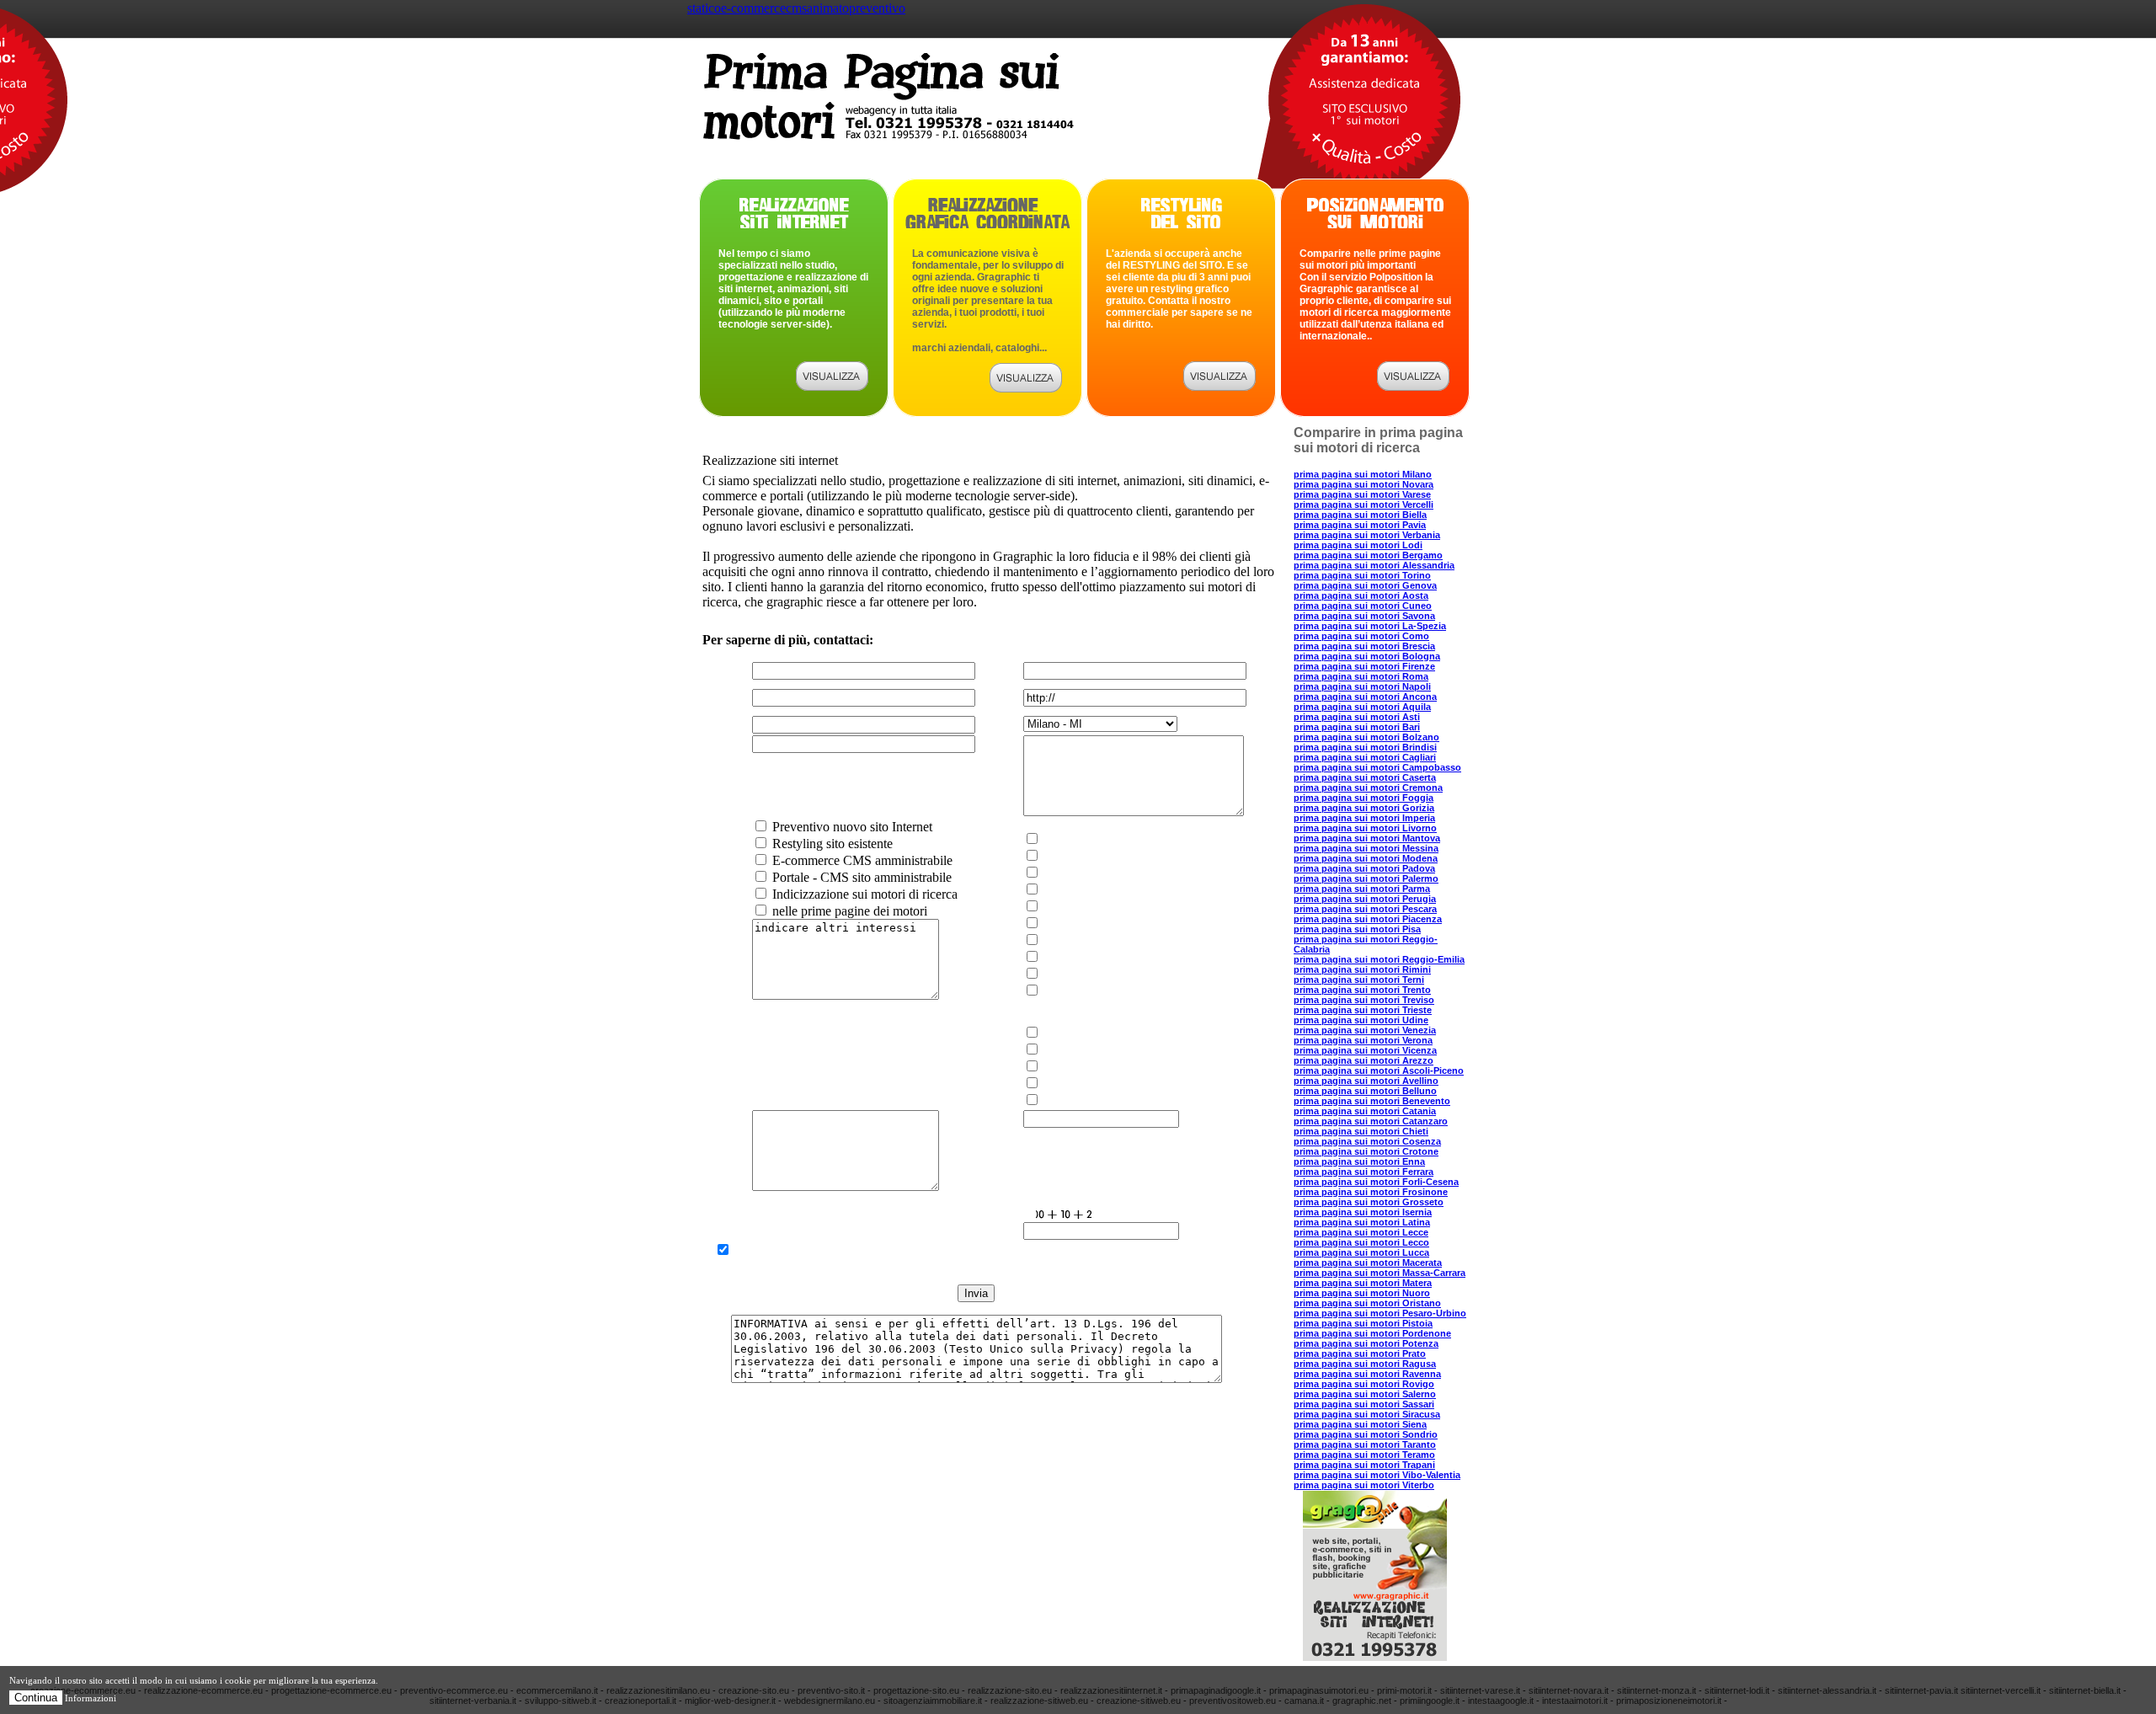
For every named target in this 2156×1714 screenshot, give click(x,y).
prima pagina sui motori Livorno (1365, 828)
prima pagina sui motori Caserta (1365, 777)
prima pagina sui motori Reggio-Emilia (1379, 959)
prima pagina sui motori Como (1361, 636)
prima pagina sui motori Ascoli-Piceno (1379, 1071)
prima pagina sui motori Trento (1362, 990)
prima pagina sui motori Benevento (1372, 1101)
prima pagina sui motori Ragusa (1365, 1364)
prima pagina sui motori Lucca (1361, 1252)
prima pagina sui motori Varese (1362, 494)
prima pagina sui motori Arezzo (1364, 1060)
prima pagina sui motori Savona (1364, 616)
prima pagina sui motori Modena (1366, 858)
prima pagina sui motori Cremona (1368, 788)
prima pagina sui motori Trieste (1363, 1010)
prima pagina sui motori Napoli (1362, 686)
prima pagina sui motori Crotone (1366, 1151)
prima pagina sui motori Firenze (1364, 666)
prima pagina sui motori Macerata (1368, 1263)
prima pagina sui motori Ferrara (1364, 1172)
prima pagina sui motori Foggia (1364, 798)
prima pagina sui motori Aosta (1361, 595)
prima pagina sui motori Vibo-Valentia (1377, 1475)
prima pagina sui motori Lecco (1361, 1242)
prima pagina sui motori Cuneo (1363, 606)
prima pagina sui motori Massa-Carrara (1380, 1273)
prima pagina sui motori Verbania (1367, 535)
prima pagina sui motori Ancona (1365, 697)
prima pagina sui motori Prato (1360, 1354)
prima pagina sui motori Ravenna (1367, 1374)
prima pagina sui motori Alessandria (1374, 565)
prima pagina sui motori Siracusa (1367, 1414)
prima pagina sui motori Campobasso (1377, 767)
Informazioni (91, 1698)
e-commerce (753, 8)
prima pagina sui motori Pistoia (1363, 1323)
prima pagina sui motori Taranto (1365, 1444)
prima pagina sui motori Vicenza (1365, 1050)
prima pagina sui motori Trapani (1364, 1465)
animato (828, 8)
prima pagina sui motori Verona (1363, 1040)
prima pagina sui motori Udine (1361, 1020)
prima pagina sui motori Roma (1361, 676)
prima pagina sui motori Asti (1357, 717)
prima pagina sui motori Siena (1360, 1424)
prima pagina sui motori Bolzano (1366, 737)
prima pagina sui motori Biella (1360, 515)
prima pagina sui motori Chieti (1361, 1131)
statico (704, 8)
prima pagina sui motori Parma (1362, 889)
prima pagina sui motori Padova (1364, 868)
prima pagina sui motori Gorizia (1364, 808)
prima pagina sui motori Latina (1362, 1222)
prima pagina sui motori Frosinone (1371, 1192)
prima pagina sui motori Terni (1359, 980)
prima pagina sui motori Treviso (1364, 1000)
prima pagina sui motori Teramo (1364, 1455)
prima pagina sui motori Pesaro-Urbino (1380, 1313)
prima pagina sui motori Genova (1365, 585)
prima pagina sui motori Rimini (1362, 969)
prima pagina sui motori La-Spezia (1370, 626)
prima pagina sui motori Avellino (1366, 1081)
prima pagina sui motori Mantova (1367, 838)
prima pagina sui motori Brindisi (1365, 747)
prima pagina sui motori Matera (1363, 1283)
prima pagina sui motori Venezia (1365, 1030)
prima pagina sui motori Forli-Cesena (1376, 1182)
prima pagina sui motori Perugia (1365, 899)
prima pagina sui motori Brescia (1364, 646)
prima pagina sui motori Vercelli (1364, 505)
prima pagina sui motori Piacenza (1368, 919)
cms (796, 8)
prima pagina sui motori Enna (1359, 1161)
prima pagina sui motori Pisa (1357, 929)
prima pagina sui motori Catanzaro (1371, 1121)
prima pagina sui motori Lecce (1361, 1232)
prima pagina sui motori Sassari (1364, 1404)
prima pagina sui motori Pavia (1360, 525)
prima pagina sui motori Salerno (1365, 1394)
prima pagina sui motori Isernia (1363, 1212)
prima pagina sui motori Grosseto (1369, 1202)
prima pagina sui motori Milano (1363, 474)
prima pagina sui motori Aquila (1362, 707)
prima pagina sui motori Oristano (1367, 1303)
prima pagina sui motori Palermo (1366, 878)
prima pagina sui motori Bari (1357, 727)
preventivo (877, 8)
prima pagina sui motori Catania (1365, 1111)
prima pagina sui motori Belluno (1365, 1091)
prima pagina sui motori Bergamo (1368, 555)
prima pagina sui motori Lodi (1358, 545)
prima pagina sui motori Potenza (1366, 1343)
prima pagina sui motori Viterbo (1364, 1485)
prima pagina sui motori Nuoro (1362, 1293)
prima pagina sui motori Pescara (1365, 909)
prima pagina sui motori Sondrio (1366, 1434)
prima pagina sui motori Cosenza (1367, 1141)
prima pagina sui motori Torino (1362, 575)
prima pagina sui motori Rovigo (1364, 1384)
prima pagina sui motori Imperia (1364, 818)
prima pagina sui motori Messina (1366, 848)
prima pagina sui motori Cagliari (1365, 757)
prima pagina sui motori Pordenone (1372, 1333)
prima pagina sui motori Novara (1364, 484)
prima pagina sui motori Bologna (1367, 656)
